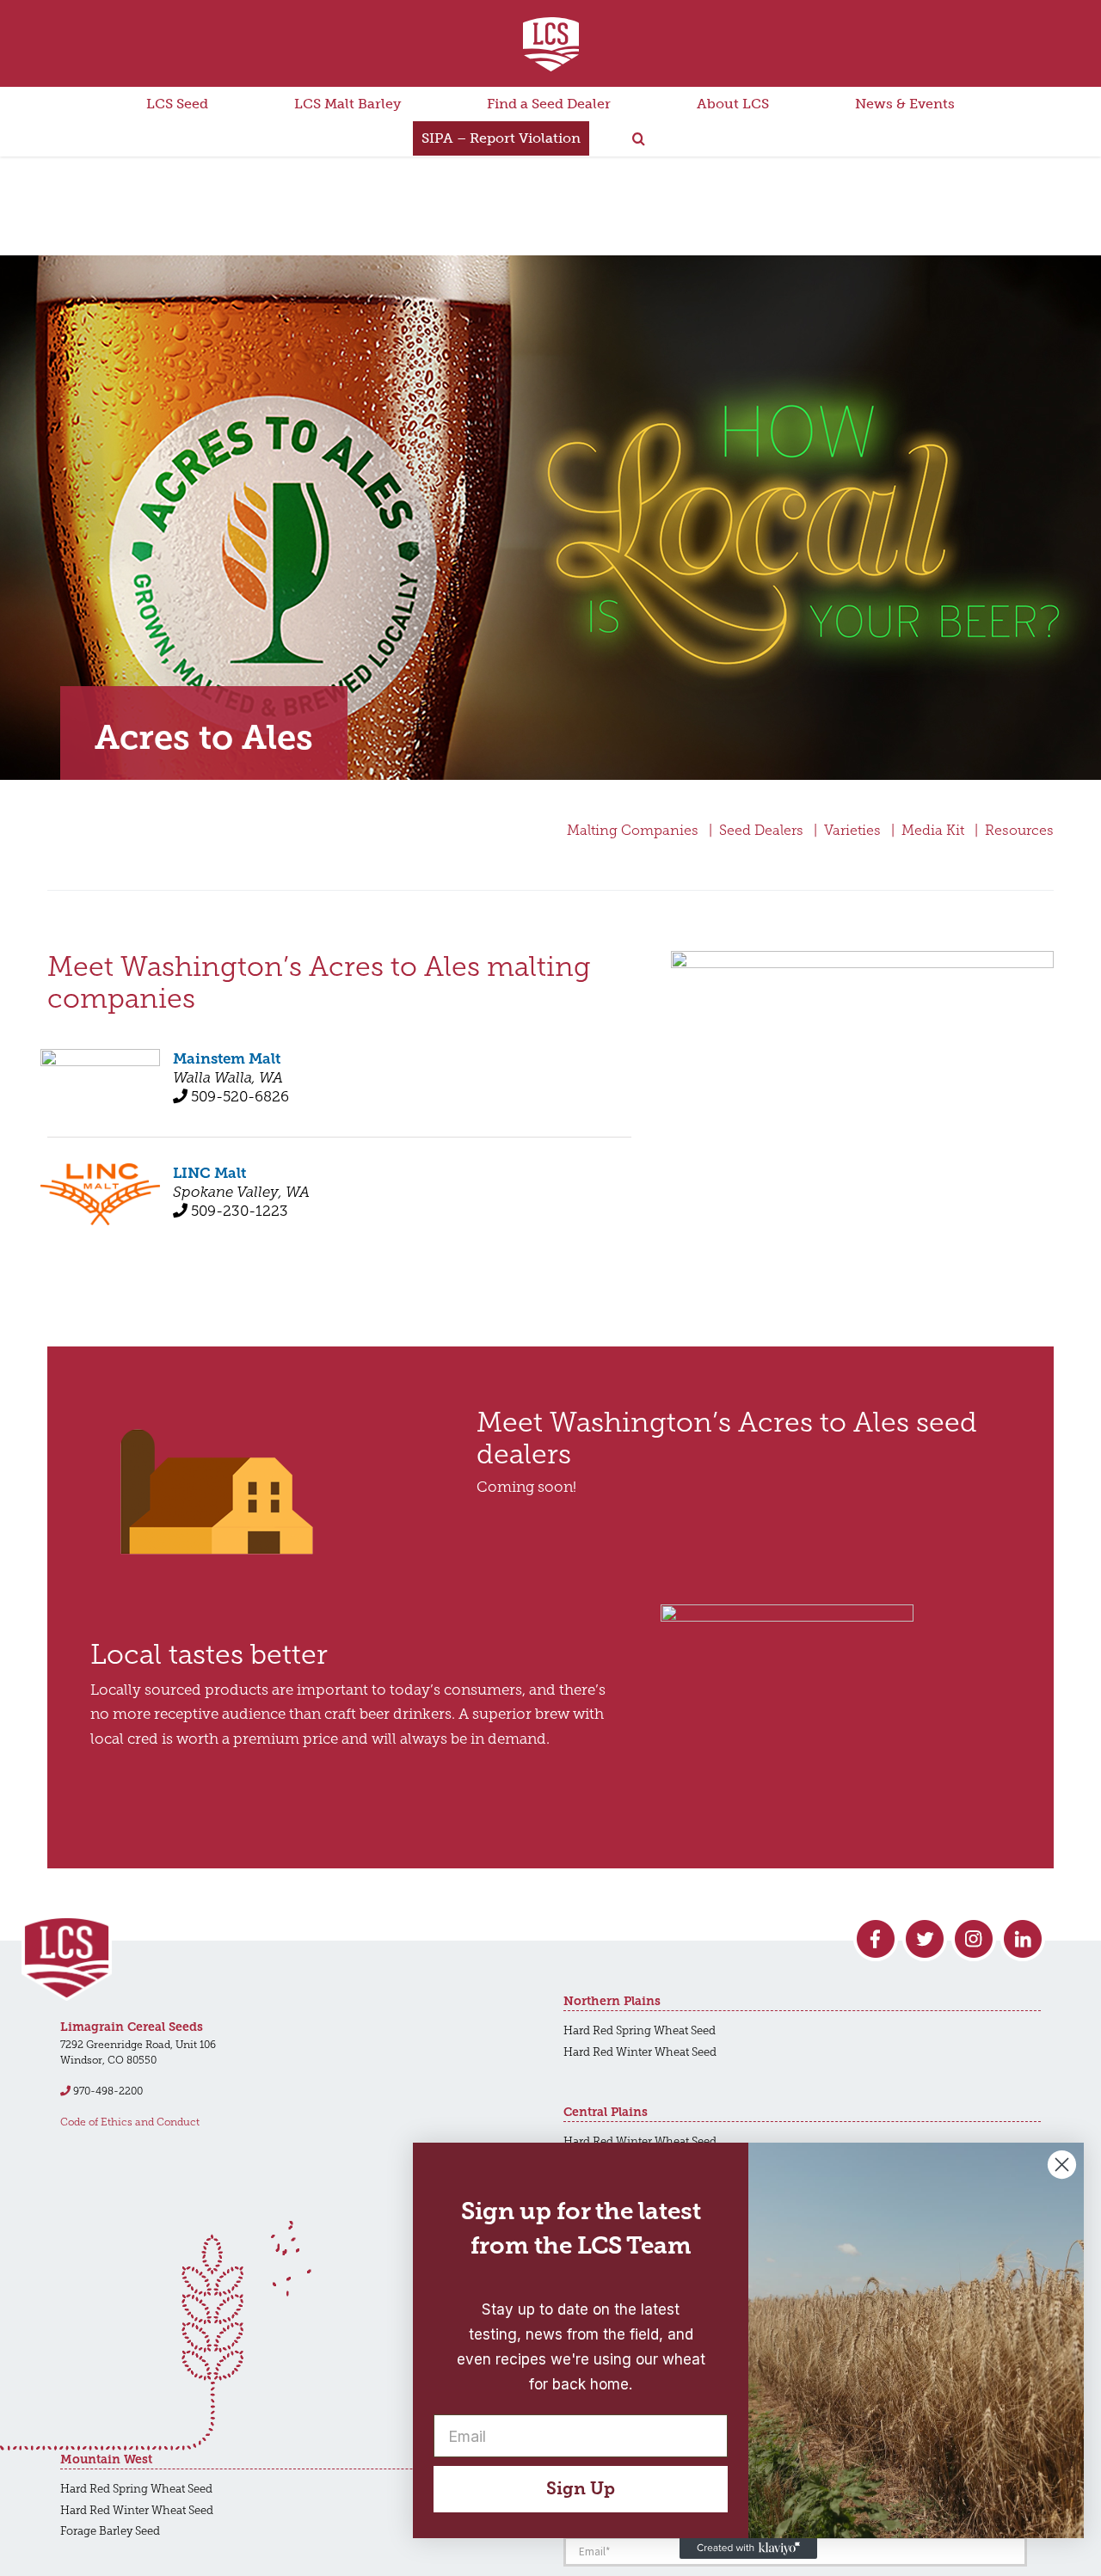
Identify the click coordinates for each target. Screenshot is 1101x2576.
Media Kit (933, 830)
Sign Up (581, 2489)
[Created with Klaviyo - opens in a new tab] (748, 2548)
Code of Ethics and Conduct (130, 2122)
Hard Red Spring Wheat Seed (640, 2030)
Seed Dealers (761, 830)
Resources (1019, 830)
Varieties (852, 830)
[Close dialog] (1062, 2165)
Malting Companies (633, 830)
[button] (639, 138)
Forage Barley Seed (110, 2531)
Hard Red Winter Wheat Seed (640, 2052)
